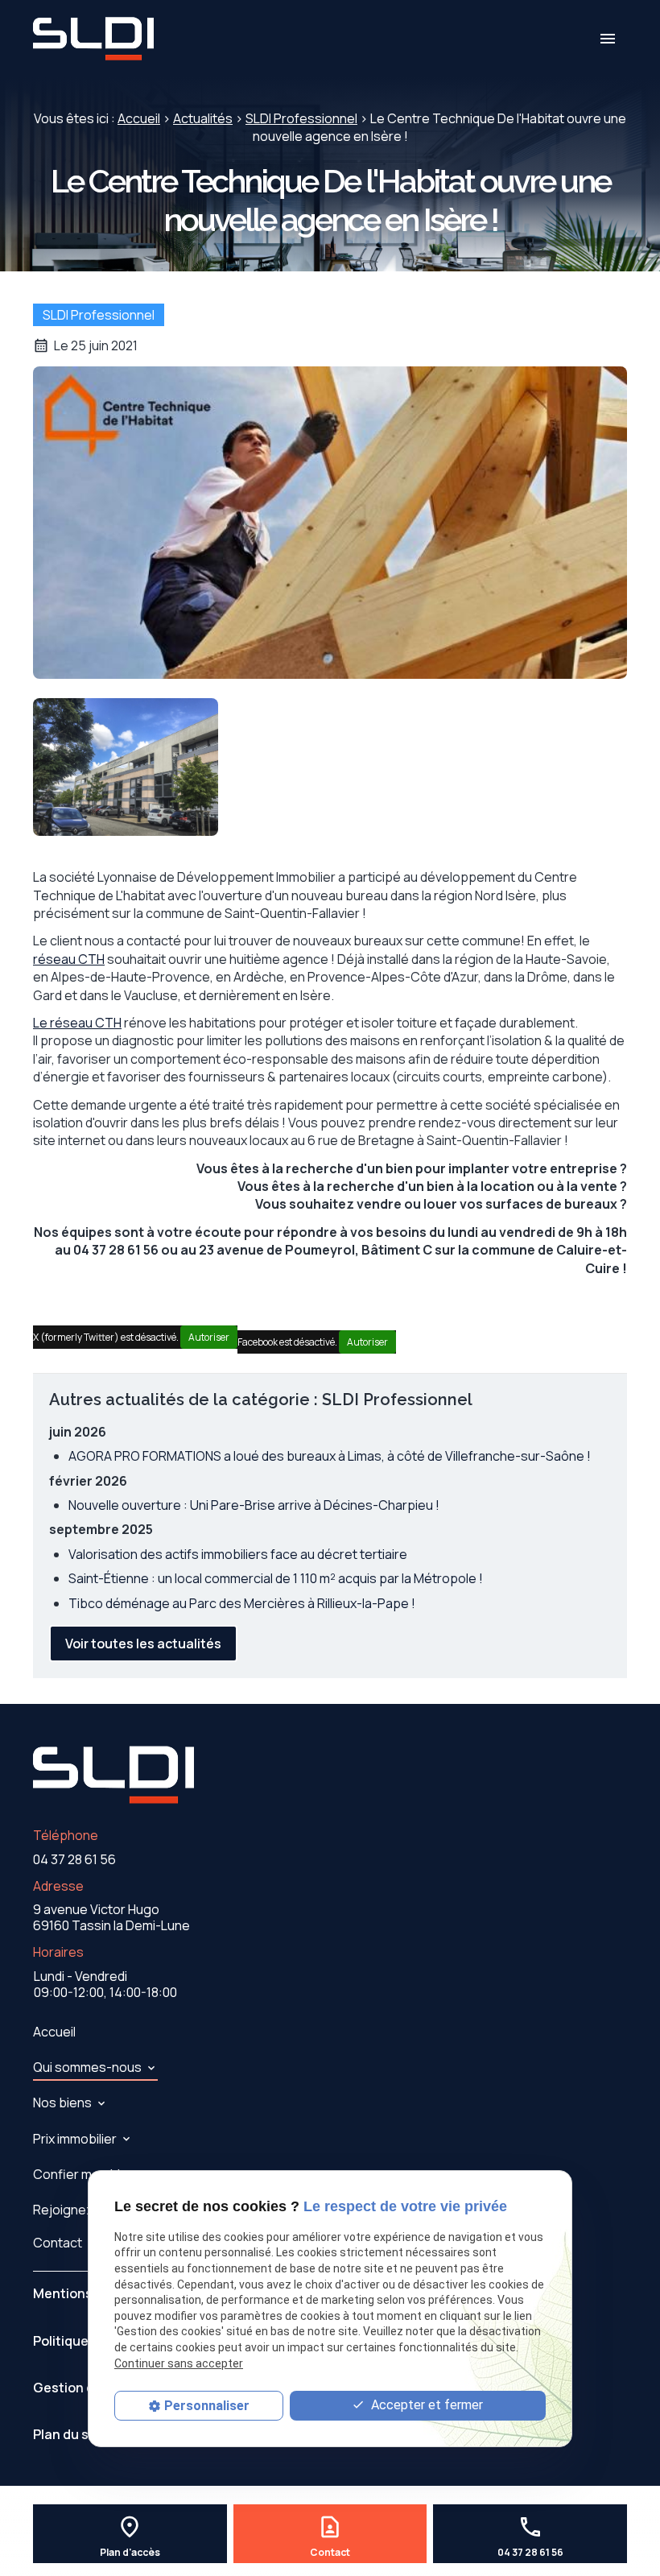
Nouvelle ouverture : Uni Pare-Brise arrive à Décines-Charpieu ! (254, 1505)
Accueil (139, 118)
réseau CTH (69, 959)
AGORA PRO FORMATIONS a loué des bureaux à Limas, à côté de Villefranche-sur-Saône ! (330, 1456)
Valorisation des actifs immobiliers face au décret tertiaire (238, 1554)
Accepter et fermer (425, 2405)
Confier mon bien (84, 2174)
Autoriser (209, 1337)
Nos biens (62, 2103)
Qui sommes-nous (87, 2067)
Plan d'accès (130, 2553)
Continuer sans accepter (179, 2363)
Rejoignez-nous (81, 2210)
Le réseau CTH (77, 1023)
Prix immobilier (75, 2139)
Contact (58, 2243)
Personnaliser (207, 2406)
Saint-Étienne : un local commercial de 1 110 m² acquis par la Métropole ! (276, 1578)
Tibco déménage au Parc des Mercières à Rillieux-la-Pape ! (242, 1603)
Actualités (203, 118)
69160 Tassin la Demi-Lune (111, 1917)
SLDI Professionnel (301, 118)
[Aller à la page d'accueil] (93, 39)
